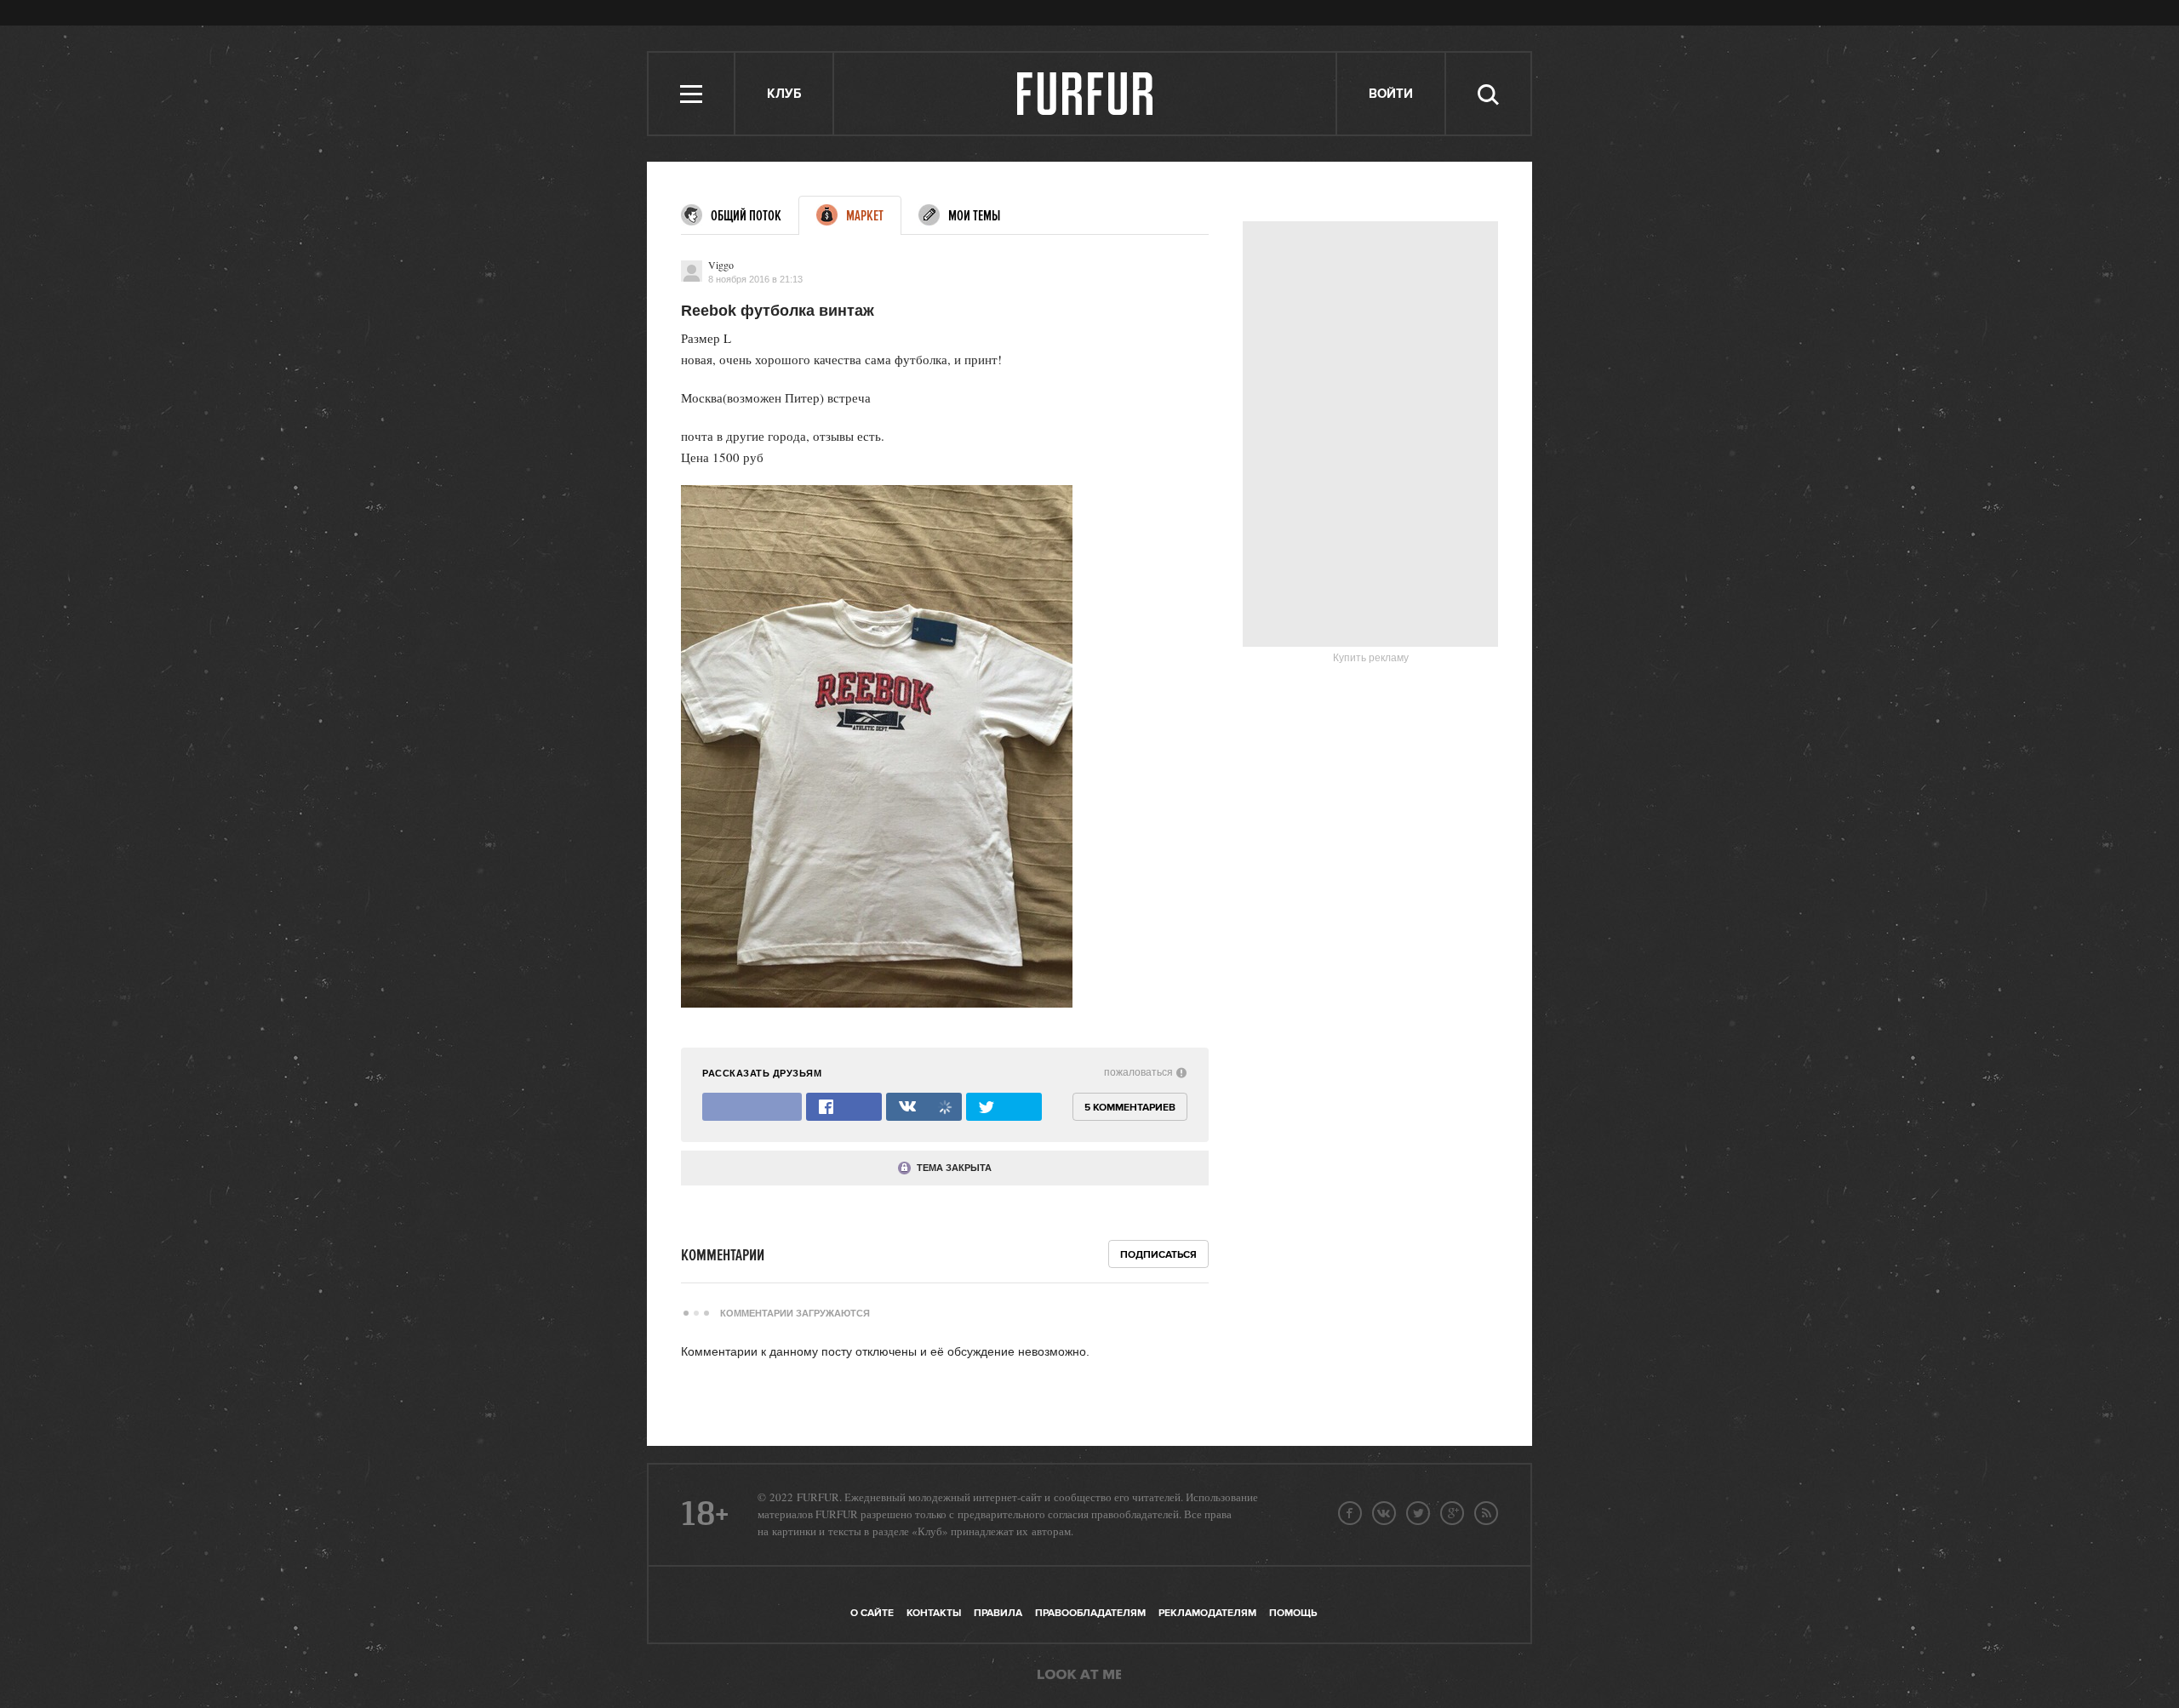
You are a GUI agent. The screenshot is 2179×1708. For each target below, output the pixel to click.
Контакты (934, 1613)
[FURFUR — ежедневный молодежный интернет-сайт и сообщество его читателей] (1086, 94)
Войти (1391, 94)
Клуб (784, 94)
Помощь (1293, 1613)
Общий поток (746, 216)
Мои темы (974, 216)
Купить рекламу (1371, 658)
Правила (998, 1613)
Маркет (865, 216)
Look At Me (1079, 1676)
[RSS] (1486, 1513)
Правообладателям (1090, 1613)
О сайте (872, 1613)
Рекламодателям (1207, 1613)
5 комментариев (1130, 1108)
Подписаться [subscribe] (1158, 1255)
